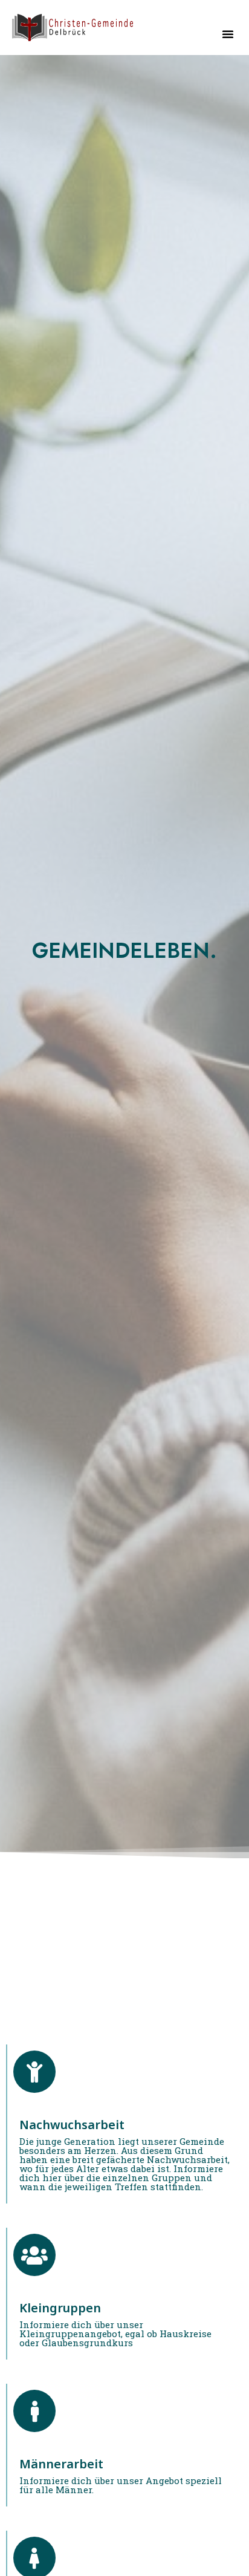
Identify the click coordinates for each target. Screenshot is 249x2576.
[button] (228, 34)
